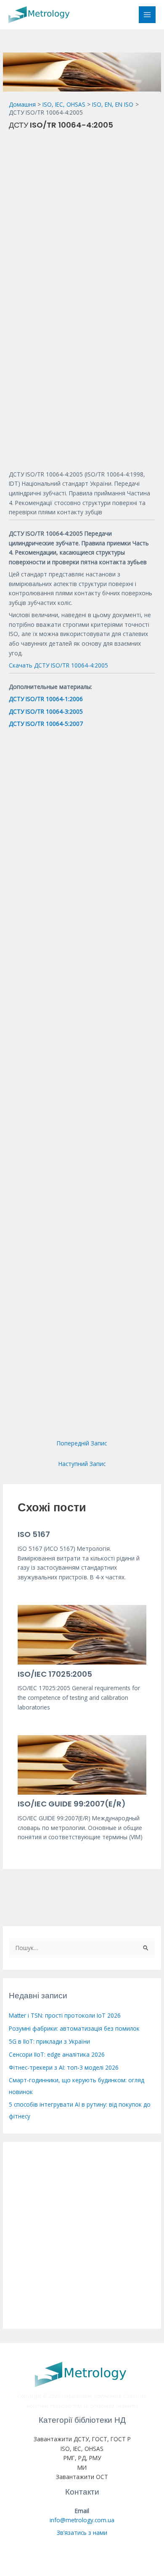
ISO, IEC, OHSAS (82, 2449)
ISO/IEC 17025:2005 (55, 1674)
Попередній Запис (82, 1443)
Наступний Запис (82, 1464)
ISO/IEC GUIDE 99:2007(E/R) (72, 1804)
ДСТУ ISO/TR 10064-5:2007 (46, 724)
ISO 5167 (34, 1534)
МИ (82, 2467)
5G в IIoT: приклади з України (49, 2041)
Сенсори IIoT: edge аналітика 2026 (57, 2054)
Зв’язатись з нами (82, 2533)
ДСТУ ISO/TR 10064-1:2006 (46, 699)
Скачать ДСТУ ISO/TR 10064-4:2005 (58, 665)
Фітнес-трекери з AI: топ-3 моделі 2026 (64, 2067)
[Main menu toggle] (147, 15)
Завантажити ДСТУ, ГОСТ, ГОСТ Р (82, 2439)
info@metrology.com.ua (82, 2520)
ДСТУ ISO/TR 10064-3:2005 (46, 711)
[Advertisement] (82, 217)
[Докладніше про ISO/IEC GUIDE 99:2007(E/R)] (82, 1764)
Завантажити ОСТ (82, 2477)
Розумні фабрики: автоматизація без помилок (74, 2028)
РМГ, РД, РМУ (82, 2458)
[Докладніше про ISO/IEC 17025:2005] (82, 1634)
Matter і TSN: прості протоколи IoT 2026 (65, 2015)
